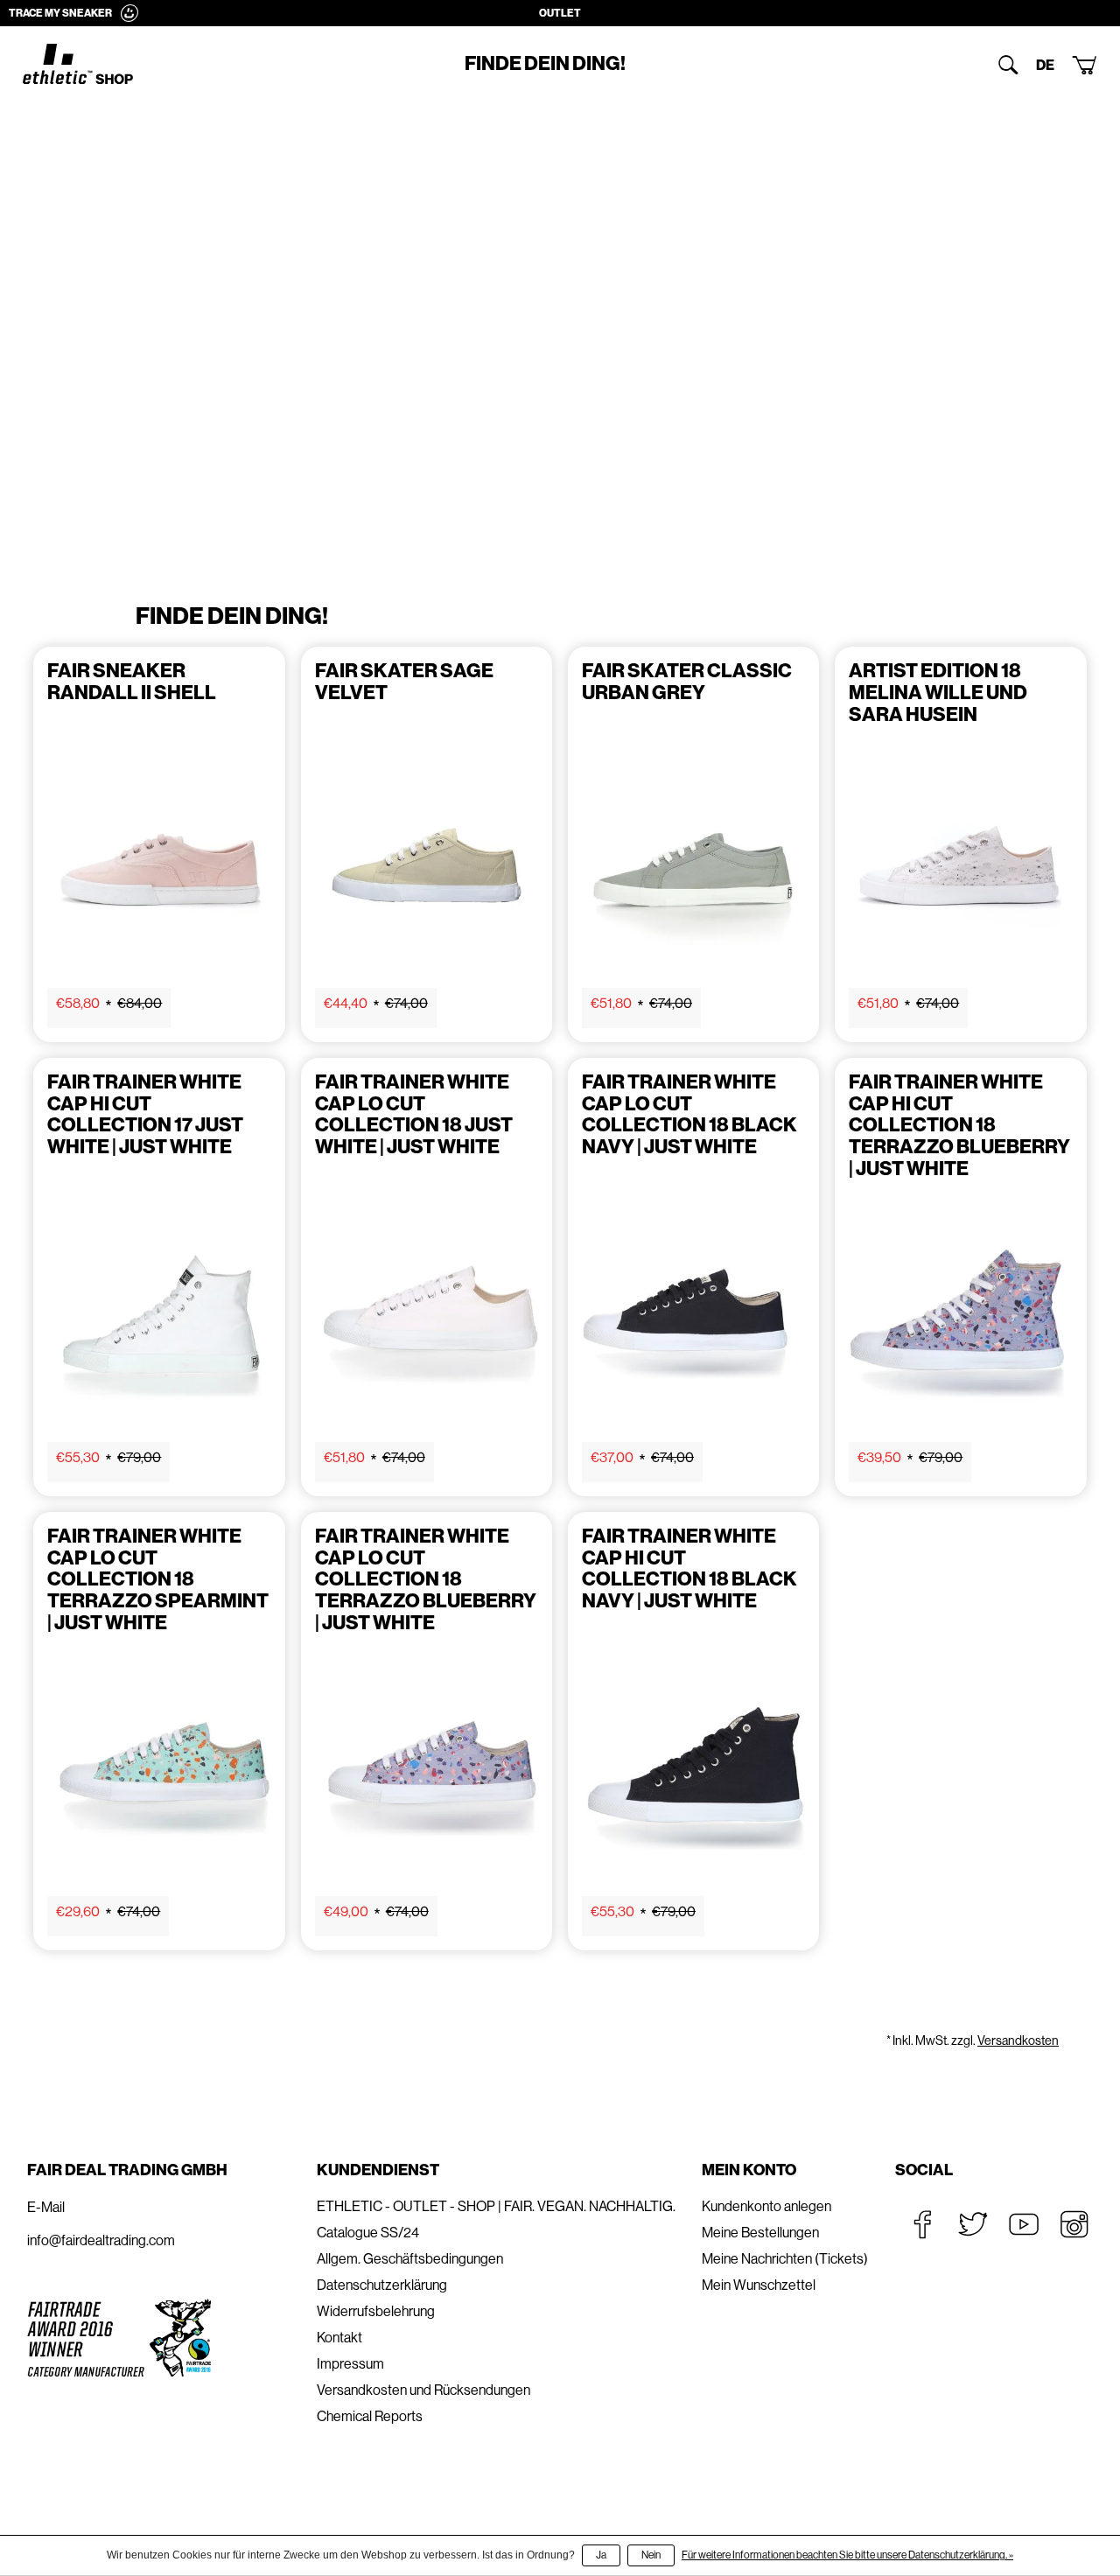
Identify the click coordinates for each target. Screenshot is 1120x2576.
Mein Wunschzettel (759, 2285)
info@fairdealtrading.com (101, 2240)
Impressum (350, 2364)
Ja (601, 2555)
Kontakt (339, 2338)
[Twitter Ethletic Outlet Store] (973, 2224)
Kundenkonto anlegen (766, 2206)
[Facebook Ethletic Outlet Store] (922, 2224)
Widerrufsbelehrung (376, 2311)
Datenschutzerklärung (382, 2285)
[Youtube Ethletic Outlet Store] (1024, 2224)
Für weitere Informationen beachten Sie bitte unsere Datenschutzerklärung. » (847, 2555)
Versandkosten (1018, 2040)
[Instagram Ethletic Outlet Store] (1074, 2224)
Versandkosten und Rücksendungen (423, 2390)
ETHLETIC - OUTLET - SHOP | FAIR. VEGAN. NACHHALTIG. (496, 2206)
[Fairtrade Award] (119, 2338)
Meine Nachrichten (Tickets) (785, 2259)
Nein (651, 2555)
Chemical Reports (370, 2416)
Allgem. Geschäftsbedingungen (410, 2259)
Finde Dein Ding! (545, 64)
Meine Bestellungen (760, 2233)
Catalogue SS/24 (368, 2233)
